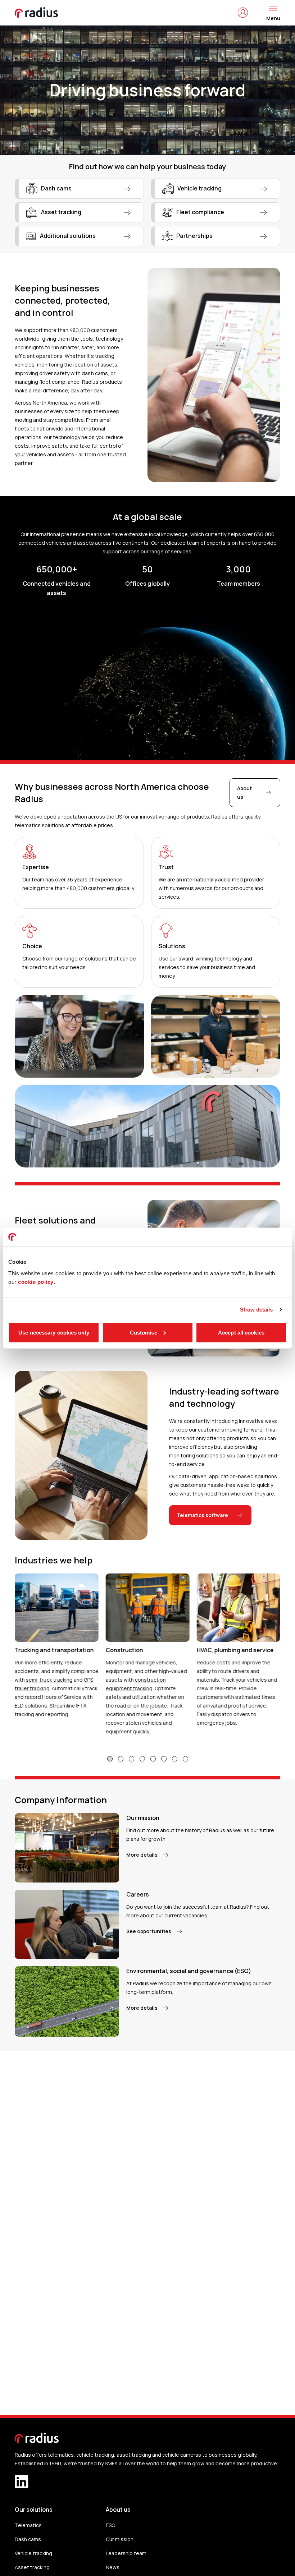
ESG (110, 2525)
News (113, 2567)
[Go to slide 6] (164, 1759)
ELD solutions (31, 1706)
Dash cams (28, 2539)
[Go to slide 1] (110, 1759)
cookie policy (36, 1282)
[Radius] (37, 13)
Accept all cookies (241, 1332)
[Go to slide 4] (142, 1759)
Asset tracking (32, 2567)
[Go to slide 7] (175, 1759)
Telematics (28, 2525)
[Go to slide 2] (121, 1759)
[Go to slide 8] (185, 1759)
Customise (144, 1332)
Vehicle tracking (33, 2553)
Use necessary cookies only (54, 1332)
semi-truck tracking (49, 1680)
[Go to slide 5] (153, 1759)
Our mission (120, 2539)
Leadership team (126, 2553)
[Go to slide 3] (131, 1759)
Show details (256, 1310)
